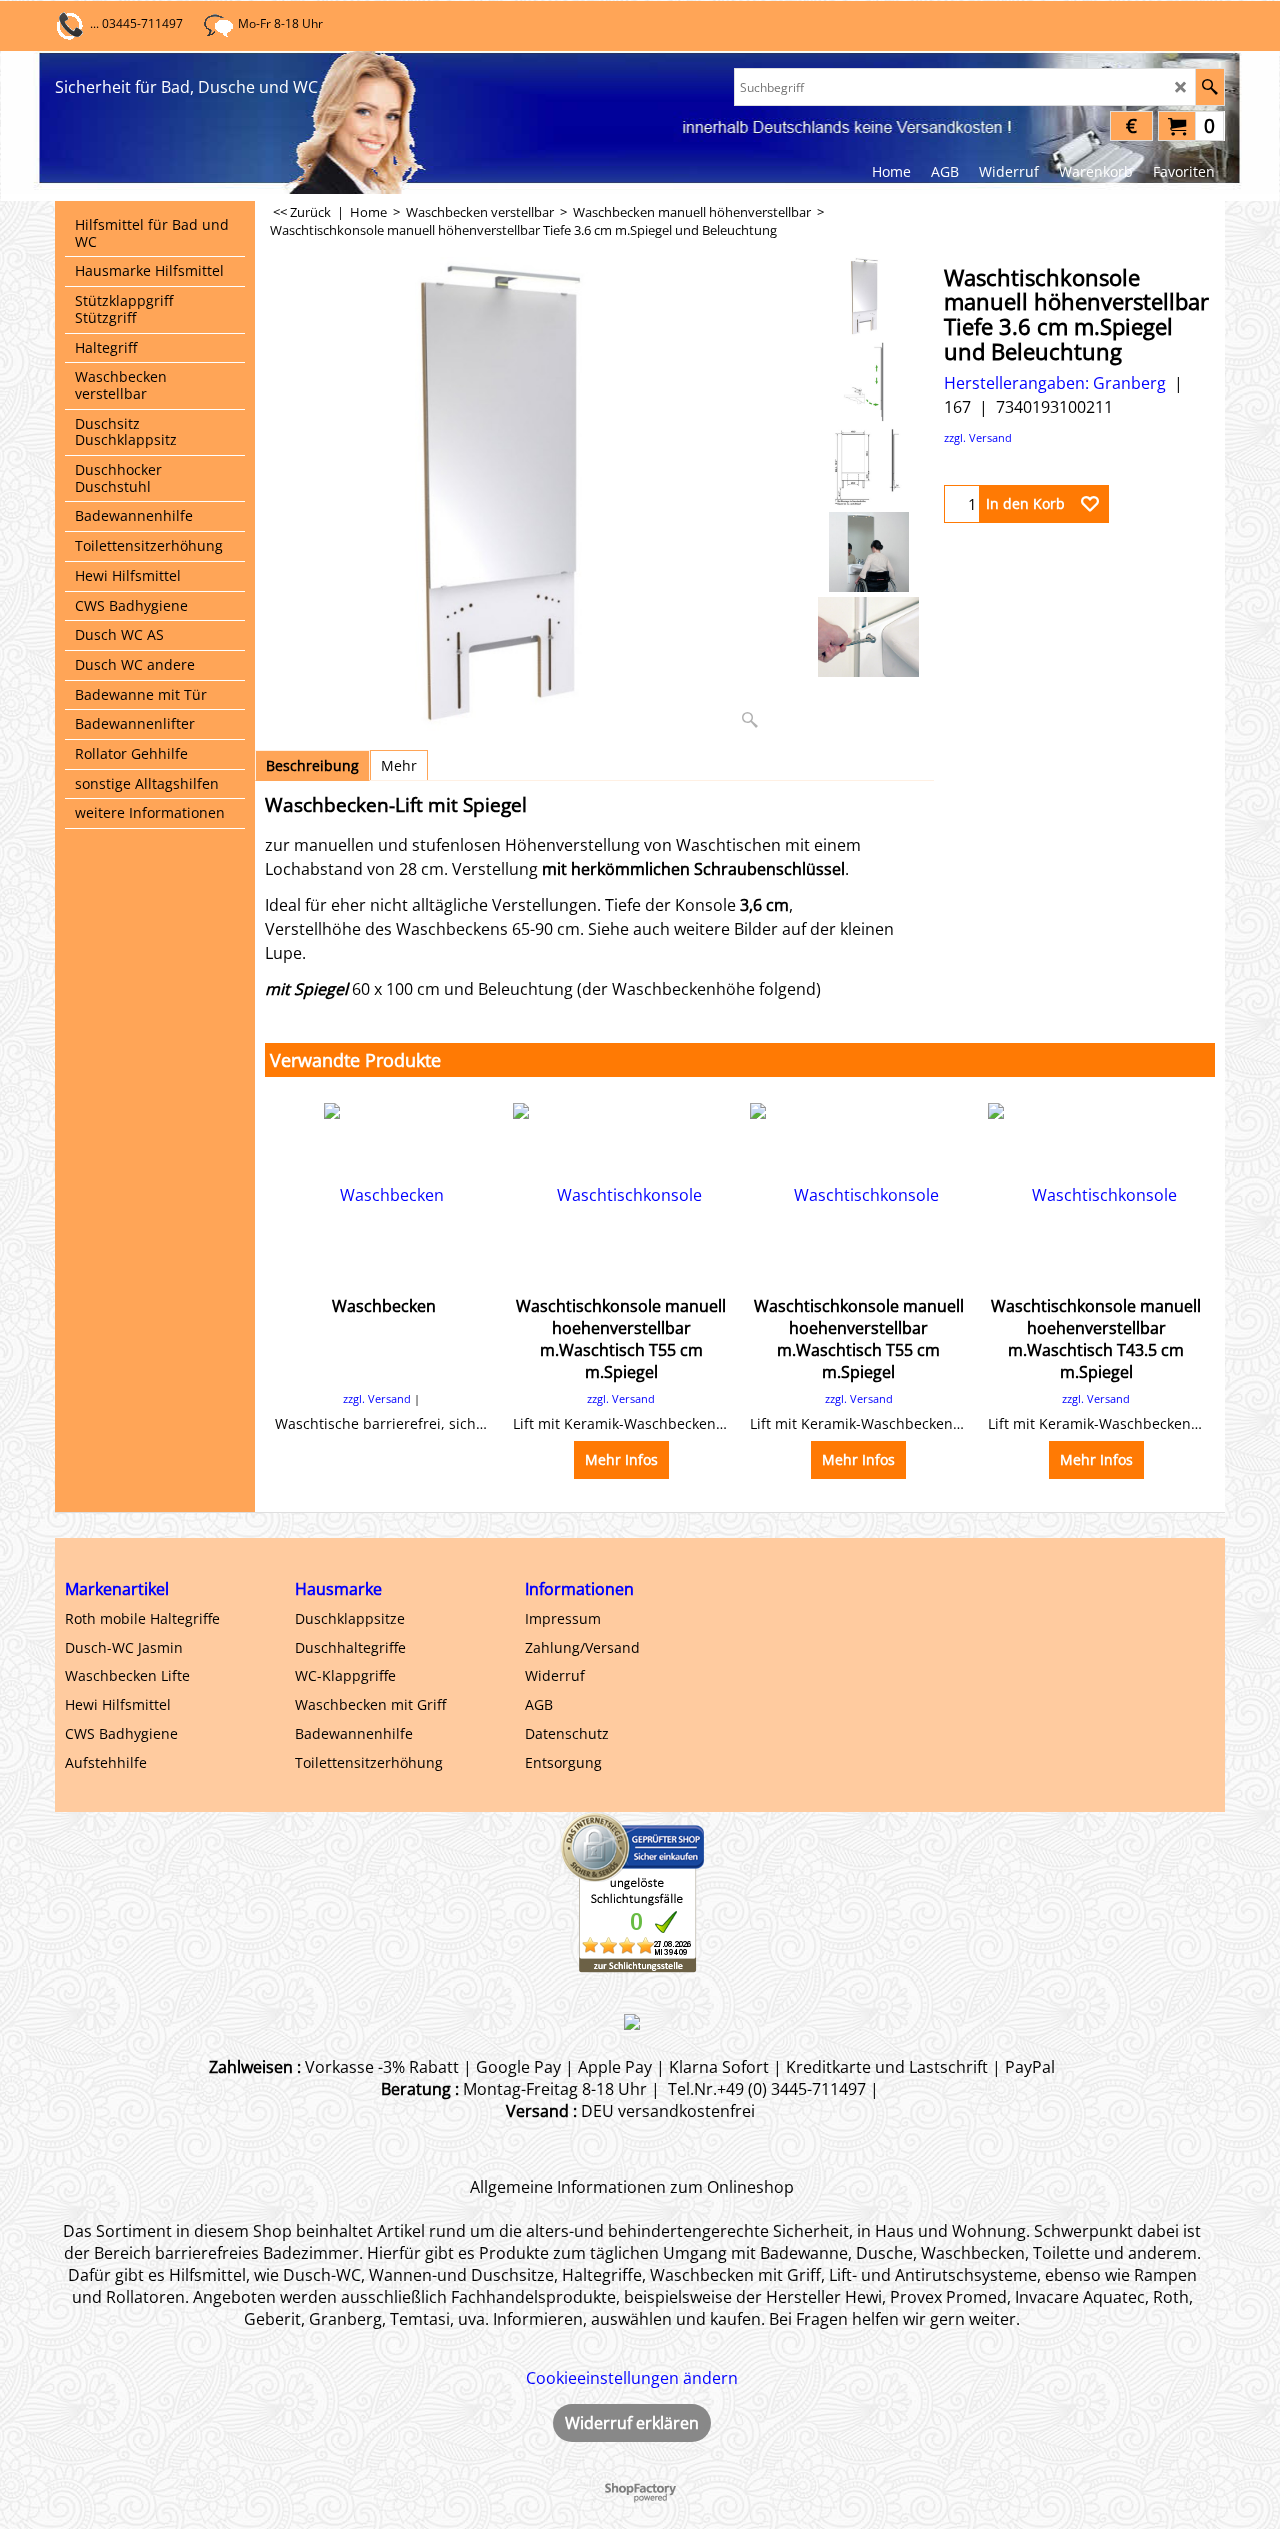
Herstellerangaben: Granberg (1055, 383)
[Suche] (1209, 87)
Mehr (399, 765)
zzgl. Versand (978, 437)
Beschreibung (312, 765)
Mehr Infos (621, 1459)
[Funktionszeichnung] (868, 382)
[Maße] (868, 467)
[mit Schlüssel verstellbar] (868, 637)
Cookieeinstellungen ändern (632, 2378)
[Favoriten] (1090, 504)
